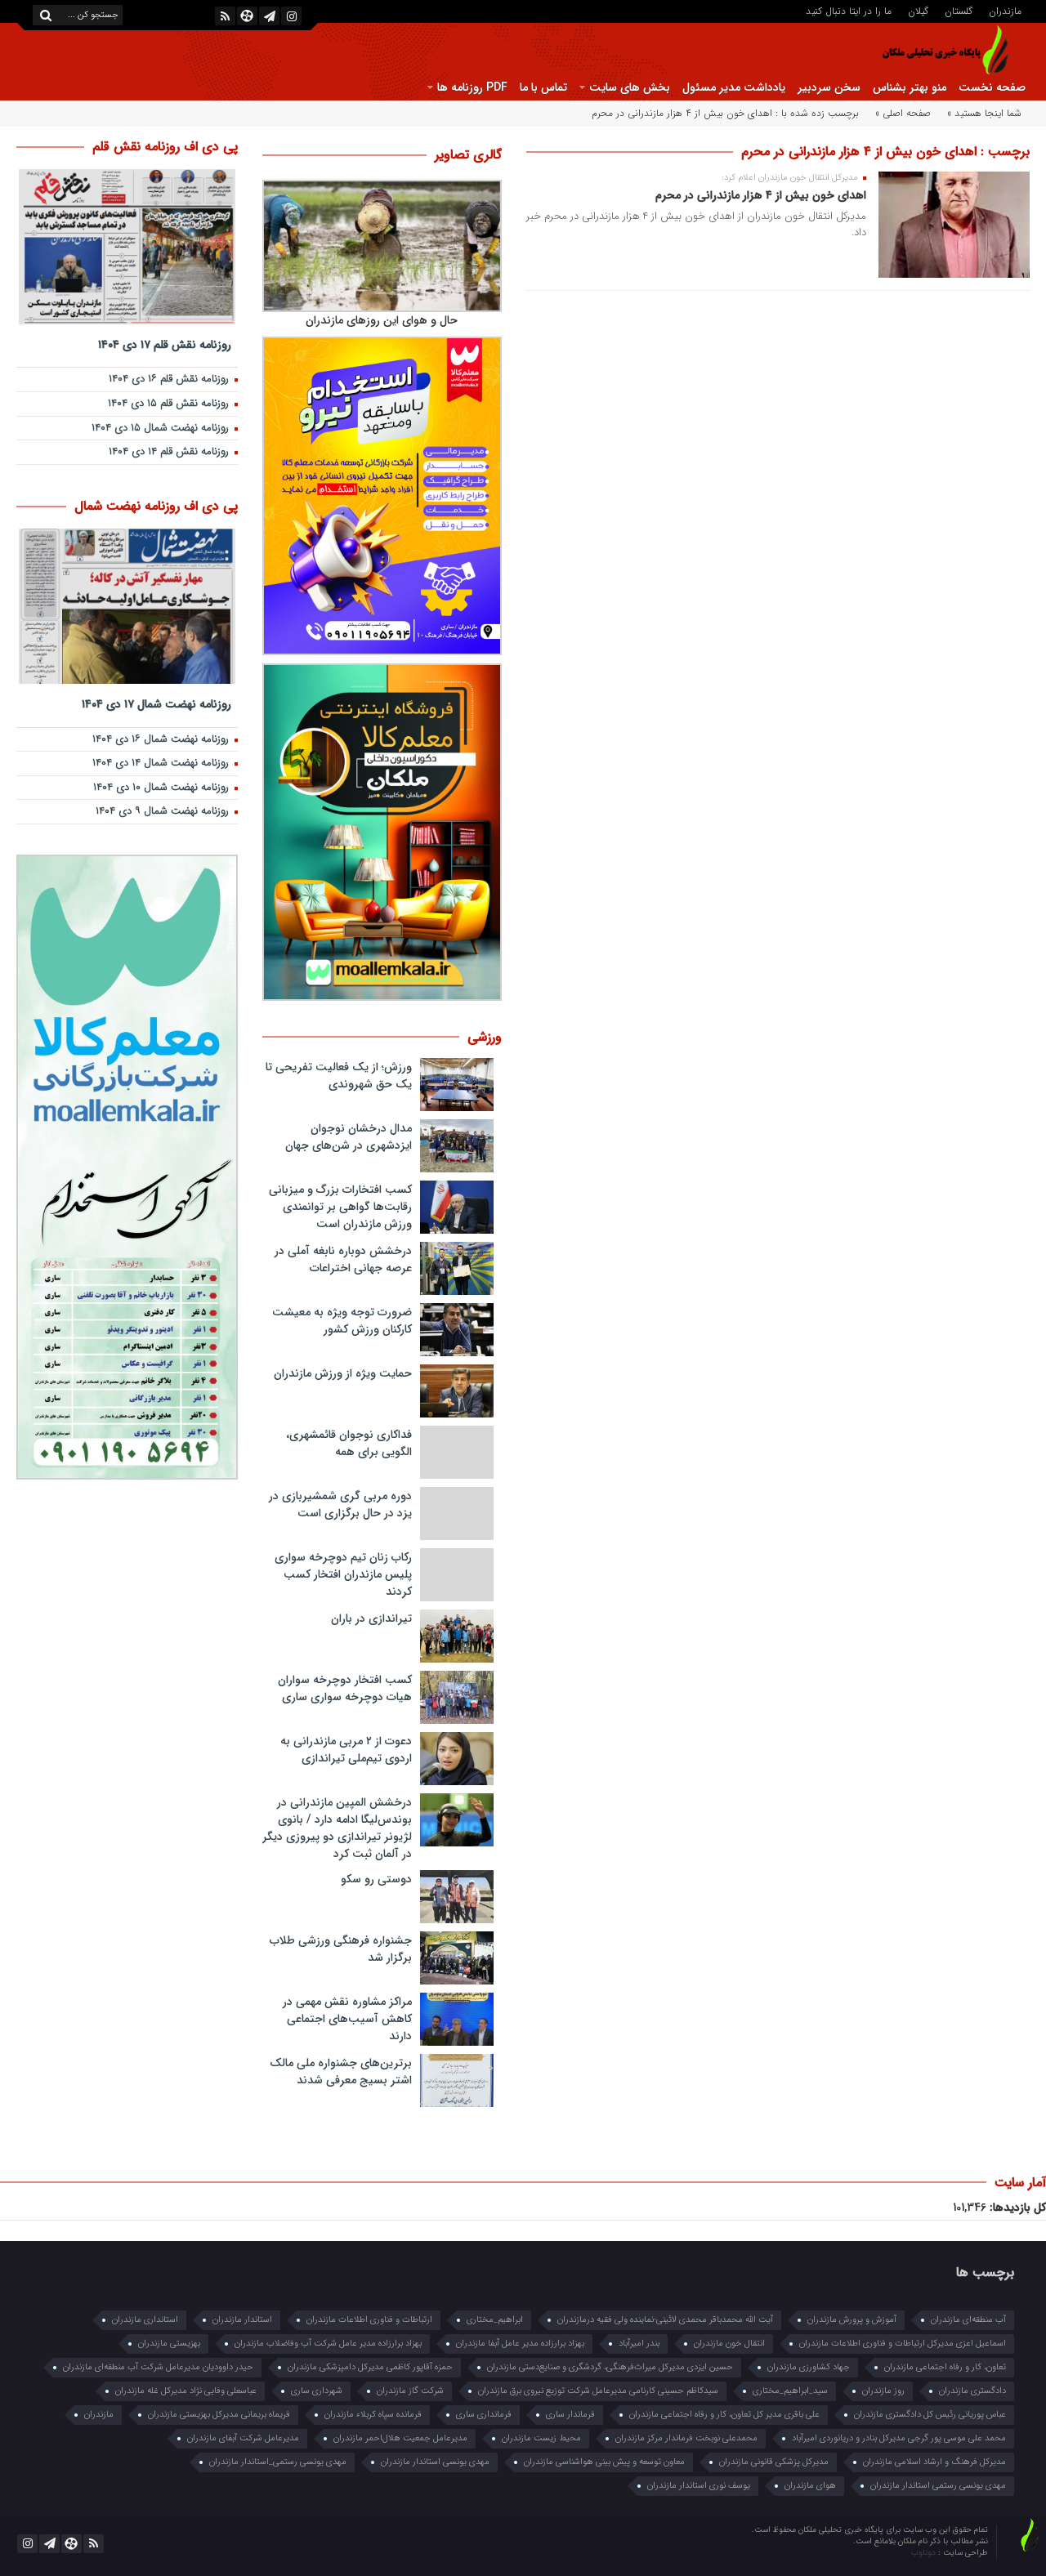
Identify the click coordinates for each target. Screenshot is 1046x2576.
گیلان (918, 10)
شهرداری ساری (317, 2391)
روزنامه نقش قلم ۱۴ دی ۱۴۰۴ (170, 452)
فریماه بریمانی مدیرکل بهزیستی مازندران (219, 2415)
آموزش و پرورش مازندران (852, 2320)
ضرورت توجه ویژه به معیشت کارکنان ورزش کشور (342, 1321)
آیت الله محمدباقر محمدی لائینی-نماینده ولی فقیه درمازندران (665, 2320)
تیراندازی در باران (371, 1618)
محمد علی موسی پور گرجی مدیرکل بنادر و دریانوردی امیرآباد (899, 2438)
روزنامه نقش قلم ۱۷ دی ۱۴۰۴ (165, 344)
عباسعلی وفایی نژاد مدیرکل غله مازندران (186, 2391)
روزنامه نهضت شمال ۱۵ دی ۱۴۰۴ (162, 429)
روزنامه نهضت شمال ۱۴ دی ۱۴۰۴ (162, 763)
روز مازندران (883, 2391)
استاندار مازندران (242, 2320)
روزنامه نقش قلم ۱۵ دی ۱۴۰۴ (170, 404)
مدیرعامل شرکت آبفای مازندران (243, 2438)
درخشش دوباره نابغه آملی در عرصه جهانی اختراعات (343, 1259)
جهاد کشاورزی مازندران (809, 2367)
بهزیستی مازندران (169, 2344)
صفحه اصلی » (903, 113)
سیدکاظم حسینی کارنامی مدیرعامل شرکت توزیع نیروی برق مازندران (598, 2391)
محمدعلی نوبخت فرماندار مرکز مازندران (686, 2438)
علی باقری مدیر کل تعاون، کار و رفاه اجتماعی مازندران (724, 2415)
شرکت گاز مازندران (410, 2391)
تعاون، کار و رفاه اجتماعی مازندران (945, 2367)
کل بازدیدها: (1016, 2208)
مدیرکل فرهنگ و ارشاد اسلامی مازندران (934, 2462)
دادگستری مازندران (972, 2391)
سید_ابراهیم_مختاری (790, 2391)
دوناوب (925, 2553)
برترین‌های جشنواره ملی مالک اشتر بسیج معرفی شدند (341, 2072)
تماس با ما (543, 87)
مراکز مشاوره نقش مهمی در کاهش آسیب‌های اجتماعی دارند (347, 2019)
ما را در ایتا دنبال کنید (849, 10)
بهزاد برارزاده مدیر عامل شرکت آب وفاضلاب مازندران (328, 2344)
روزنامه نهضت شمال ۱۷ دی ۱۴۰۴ (156, 704)
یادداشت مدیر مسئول (734, 87)
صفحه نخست (992, 87)
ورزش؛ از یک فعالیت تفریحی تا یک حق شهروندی (339, 1076)
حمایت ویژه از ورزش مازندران (343, 1373)
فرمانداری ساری (484, 2415)
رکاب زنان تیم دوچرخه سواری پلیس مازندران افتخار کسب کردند (343, 1574)
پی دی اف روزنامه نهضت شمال (156, 506)
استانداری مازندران (145, 2320)
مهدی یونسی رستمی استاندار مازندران (938, 2486)
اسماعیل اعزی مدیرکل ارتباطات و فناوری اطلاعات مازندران (903, 2344)
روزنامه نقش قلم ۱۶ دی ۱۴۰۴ (170, 379)
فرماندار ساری (570, 2415)
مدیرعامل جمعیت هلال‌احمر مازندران (400, 2438)
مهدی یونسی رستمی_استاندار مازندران (278, 2462)
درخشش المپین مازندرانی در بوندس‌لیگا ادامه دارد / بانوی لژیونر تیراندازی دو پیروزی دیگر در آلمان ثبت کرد (337, 1828)
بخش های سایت (630, 87)
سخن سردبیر (829, 87)
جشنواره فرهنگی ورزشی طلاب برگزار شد (341, 1949)
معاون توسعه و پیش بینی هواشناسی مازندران (604, 2462)
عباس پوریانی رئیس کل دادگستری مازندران (930, 2415)
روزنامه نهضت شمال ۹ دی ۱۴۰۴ (164, 812)
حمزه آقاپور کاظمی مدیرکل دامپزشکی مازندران (370, 2367)
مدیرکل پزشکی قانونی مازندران (774, 2462)
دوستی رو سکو (376, 1879)
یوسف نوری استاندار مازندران (699, 2486)
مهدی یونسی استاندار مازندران (435, 2462)
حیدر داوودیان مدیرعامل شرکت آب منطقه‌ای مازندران (158, 2367)
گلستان (959, 10)
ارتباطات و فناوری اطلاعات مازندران (369, 2320)
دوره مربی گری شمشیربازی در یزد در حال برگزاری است (340, 1505)
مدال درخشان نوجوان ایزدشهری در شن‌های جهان (349, 1137)
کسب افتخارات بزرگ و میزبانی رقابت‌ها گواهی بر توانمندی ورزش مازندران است (340, 1207)
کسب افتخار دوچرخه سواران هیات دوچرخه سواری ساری (345, 1688)
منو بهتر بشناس (910, 87)
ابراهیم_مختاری (495, 2320)
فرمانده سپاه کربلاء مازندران (373, 2415)
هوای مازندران (810, 2486)
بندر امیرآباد (639, 2344)
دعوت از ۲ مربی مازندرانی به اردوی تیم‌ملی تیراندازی (346, 1750)
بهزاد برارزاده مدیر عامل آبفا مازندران (520, 2344)
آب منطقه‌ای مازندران (968, 2320)
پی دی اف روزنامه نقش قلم (165, 147)
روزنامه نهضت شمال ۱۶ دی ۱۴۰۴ (162, 740)
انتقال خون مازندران (729, 2344)
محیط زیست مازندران (541, 2438)
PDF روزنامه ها (472, 87)
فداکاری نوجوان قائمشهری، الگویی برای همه (349, 1443)
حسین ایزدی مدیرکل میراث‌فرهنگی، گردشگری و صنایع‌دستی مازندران (610, 2367)
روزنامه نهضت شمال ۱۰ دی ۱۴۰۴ (163, 788)
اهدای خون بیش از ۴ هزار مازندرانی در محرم (761, 195)
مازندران (1005, 10)
